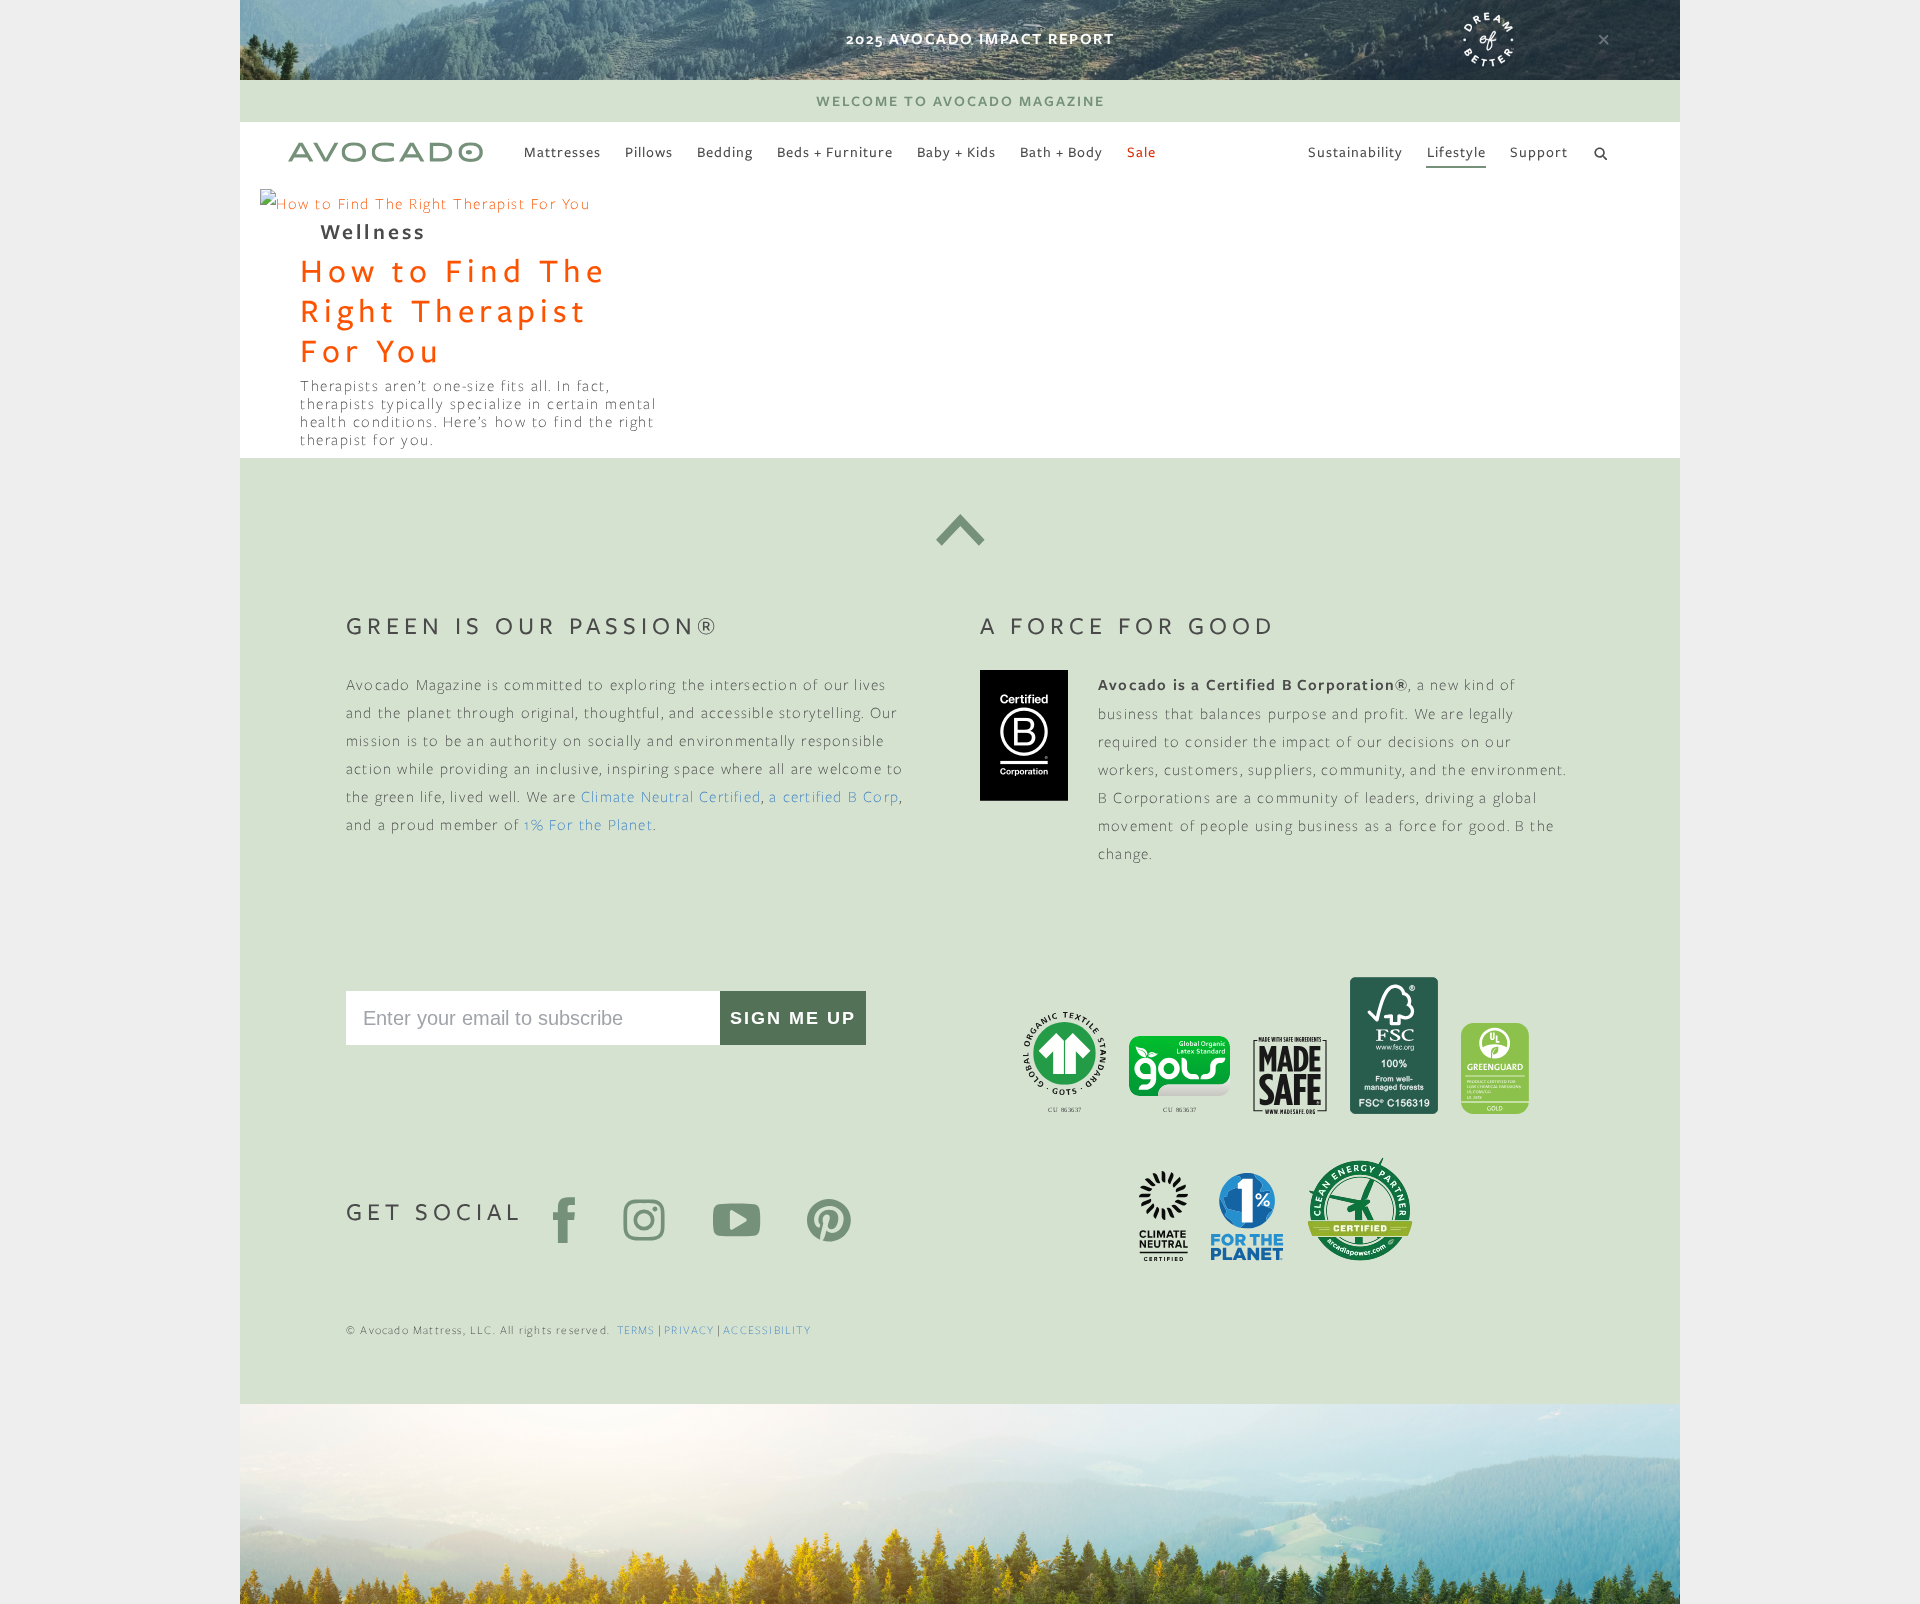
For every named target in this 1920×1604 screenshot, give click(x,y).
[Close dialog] (1322, 569)
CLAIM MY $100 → (760, 944)
